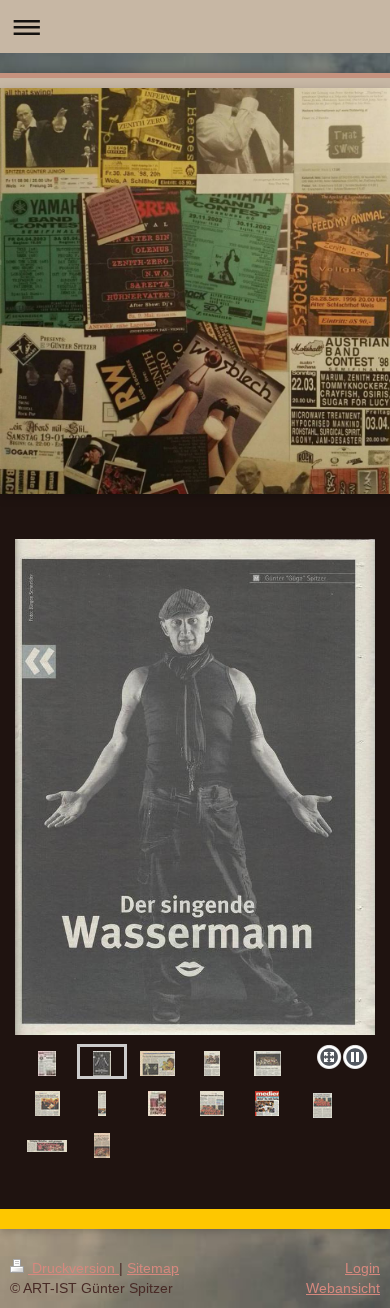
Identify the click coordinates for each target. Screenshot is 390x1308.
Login (362, 1268)
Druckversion (73, 1268)
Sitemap (153, 1268)
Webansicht (343, 1288)
